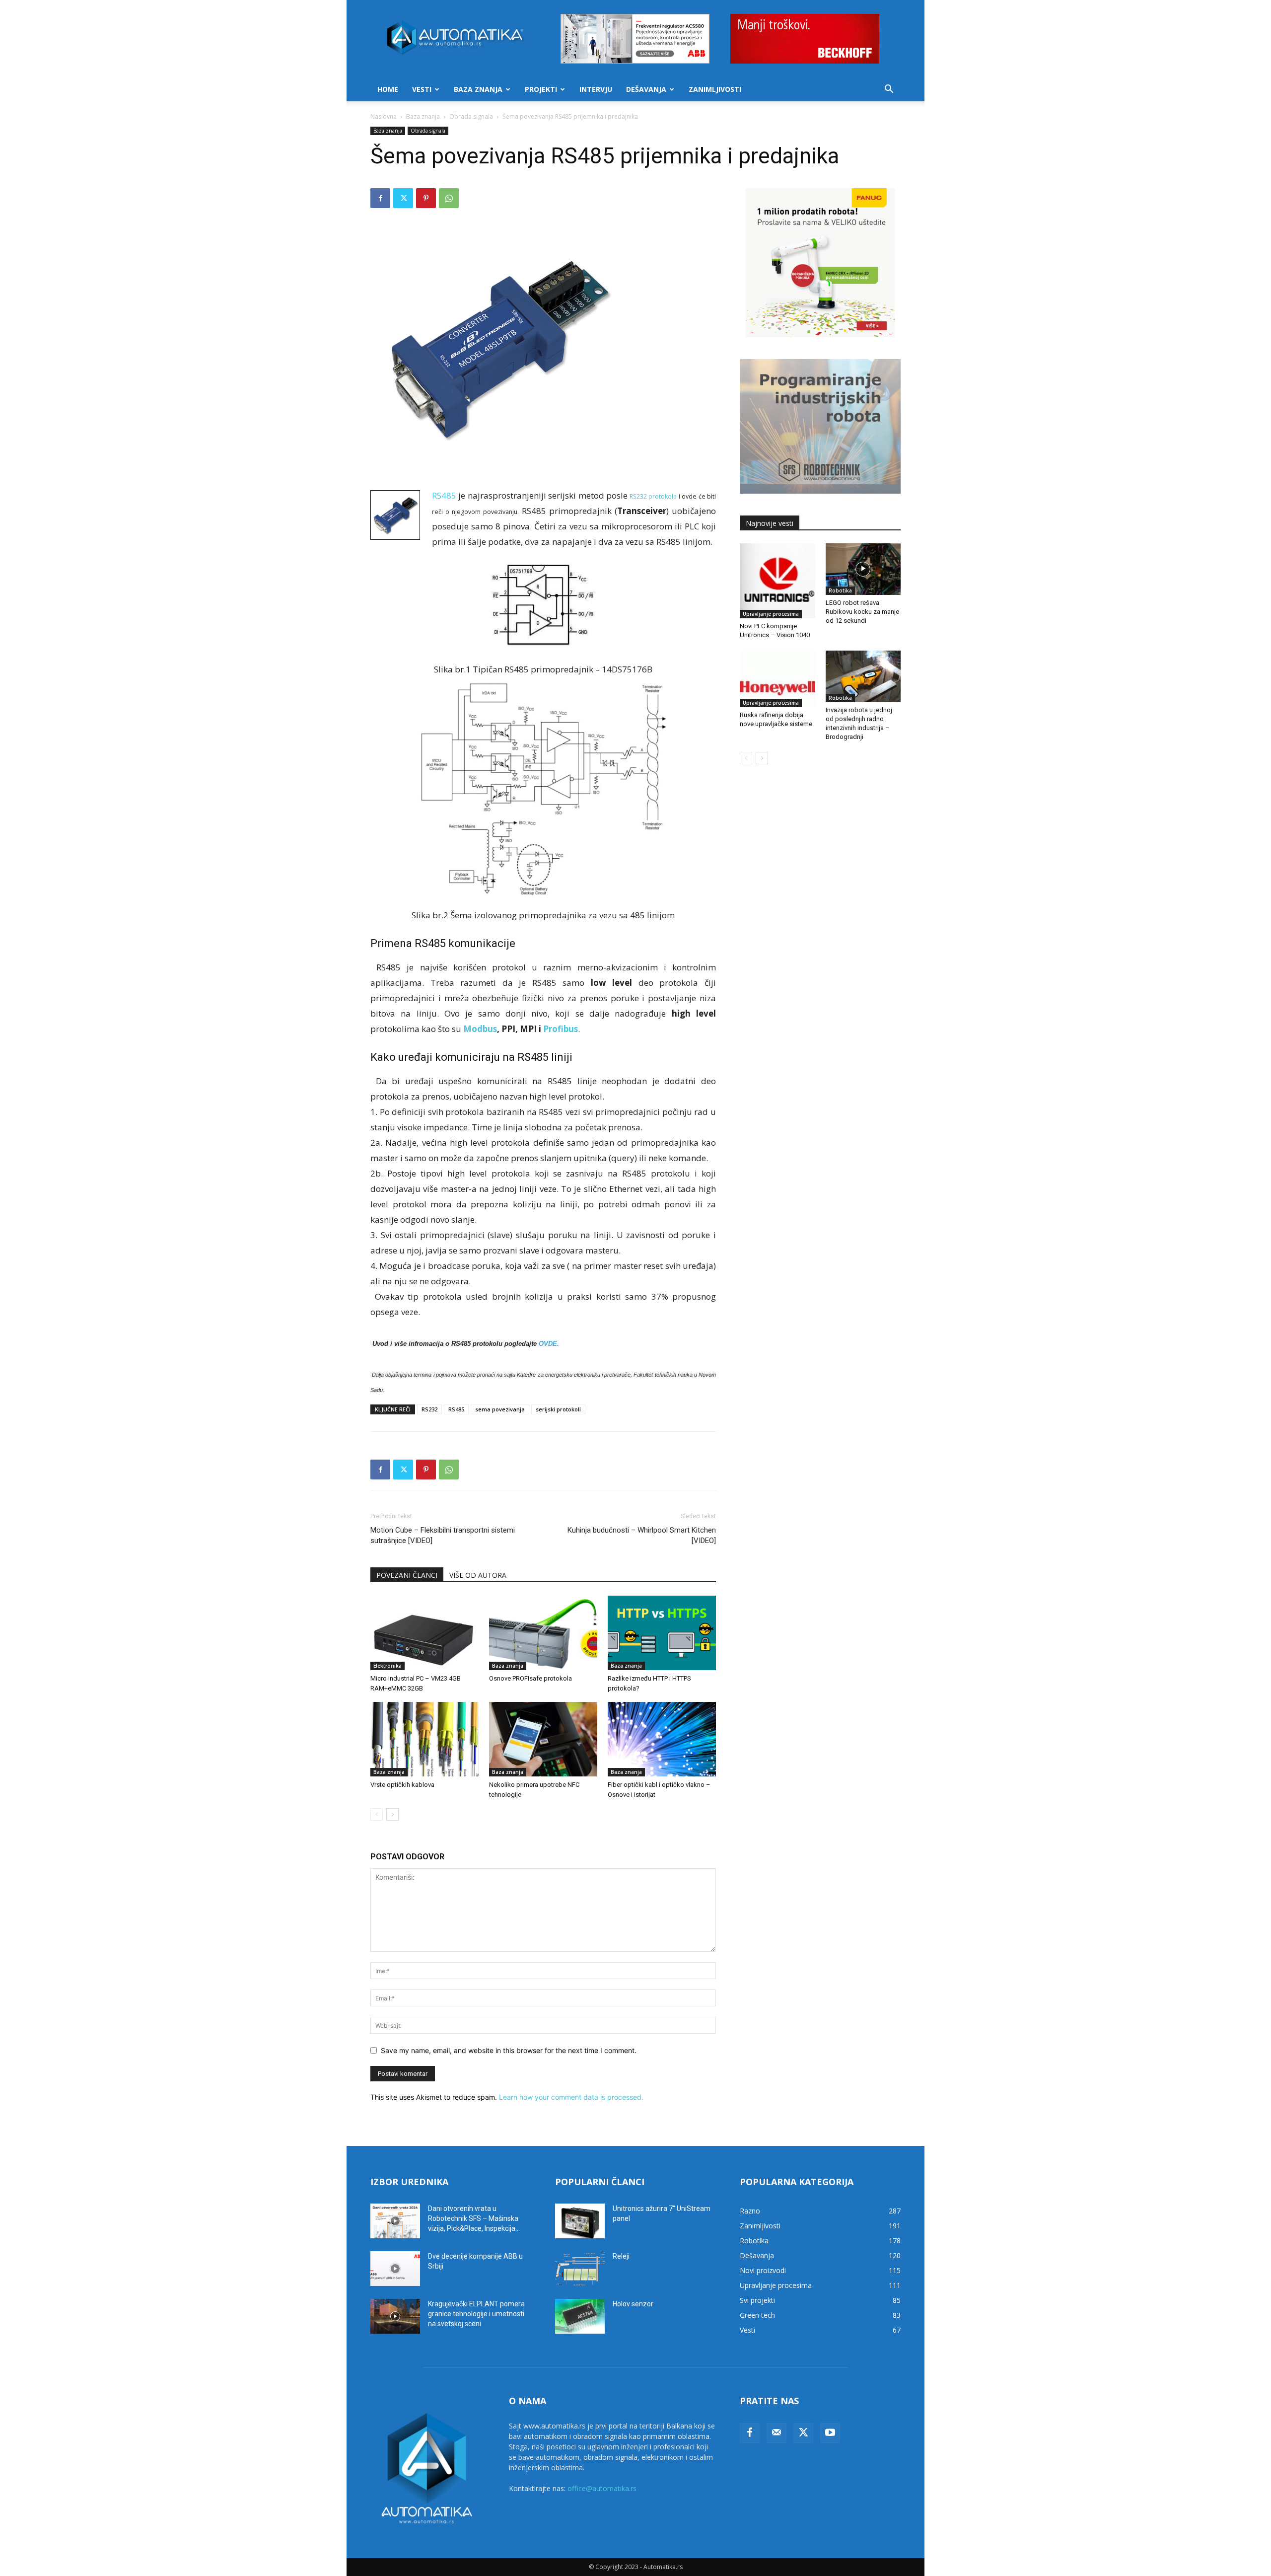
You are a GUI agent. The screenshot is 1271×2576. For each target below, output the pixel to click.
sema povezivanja (500, 1409)
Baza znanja (478, 89)
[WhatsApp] (449, 198)
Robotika (840, 590)
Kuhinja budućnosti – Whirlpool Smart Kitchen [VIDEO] (642, 1535)
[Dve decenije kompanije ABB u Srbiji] (395, 2269)
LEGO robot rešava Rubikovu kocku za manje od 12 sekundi (862, 612)
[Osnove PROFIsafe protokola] (543, 1633)
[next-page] (392, 1814)
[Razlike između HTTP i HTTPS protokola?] (662, 1633)
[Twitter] (403, 198)
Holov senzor (633, 2304)
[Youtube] (830, 2433)
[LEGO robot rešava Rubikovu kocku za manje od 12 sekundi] (863, 569)
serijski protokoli (558, 1409)
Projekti (541, 89)
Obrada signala (471, 116)
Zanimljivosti (715, 89)
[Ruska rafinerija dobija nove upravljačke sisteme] (777, 679)
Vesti (422, 89)
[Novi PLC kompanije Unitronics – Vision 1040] (777, 581)
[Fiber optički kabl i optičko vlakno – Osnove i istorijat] (662, 1739)
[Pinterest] (426, 198)
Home (388, 89)
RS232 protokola (653, 496)
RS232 (429, 1409)
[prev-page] (377, 1814)
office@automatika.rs (602, 2488)
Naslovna (384, 116)
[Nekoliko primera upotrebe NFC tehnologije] (543, 1739)
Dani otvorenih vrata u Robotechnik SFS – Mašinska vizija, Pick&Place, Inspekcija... (474, 2218)
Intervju (596, 89)
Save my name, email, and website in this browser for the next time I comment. (509, 2050)
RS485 (444, 495)
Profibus (561, 1029)
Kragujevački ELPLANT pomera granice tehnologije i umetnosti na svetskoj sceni (476, 2314)
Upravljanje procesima (771, 614)
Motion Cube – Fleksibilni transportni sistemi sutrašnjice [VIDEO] (443, 1535)
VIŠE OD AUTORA (478, 1575)
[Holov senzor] (580, 2316)
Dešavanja (646, 89)
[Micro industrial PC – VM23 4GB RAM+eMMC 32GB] (424, 1633)
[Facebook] (380, 198)
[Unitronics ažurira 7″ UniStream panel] (580, 2221)
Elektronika (388, 1666)
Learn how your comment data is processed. (571, 2097)
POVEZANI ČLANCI (407, 1575)
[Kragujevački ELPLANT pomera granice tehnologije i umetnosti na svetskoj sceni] (395, 2316)
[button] (889, 90)
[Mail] (777, 2433)
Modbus (480, 1029)
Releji (621, 2256)
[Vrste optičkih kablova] (424, 1739)
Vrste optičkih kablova (402, 1785)
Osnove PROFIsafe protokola (530, 1678)
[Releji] (580, 2269)
